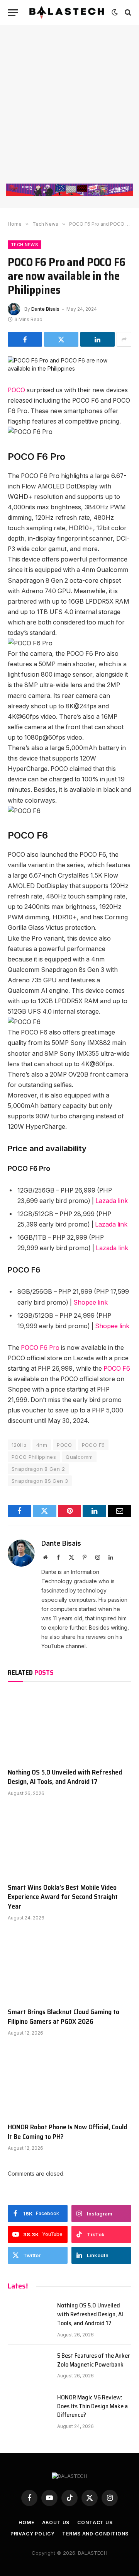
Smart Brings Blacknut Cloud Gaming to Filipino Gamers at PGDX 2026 (64, 2016)
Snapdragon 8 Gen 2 (38, 1469)
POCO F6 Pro (40, 1348)
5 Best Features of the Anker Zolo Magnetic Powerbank (93, 2360)
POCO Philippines (34, 1457)
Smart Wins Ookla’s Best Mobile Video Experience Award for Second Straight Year (63, 1897)
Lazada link (112, 1201)
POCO (16, 390)
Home (26, 2522)
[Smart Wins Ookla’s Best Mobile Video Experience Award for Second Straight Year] (69, 1842)
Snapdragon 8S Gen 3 (40, 1481)
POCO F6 (117, 1369)
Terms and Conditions (95, 2534)
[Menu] (13, 13)
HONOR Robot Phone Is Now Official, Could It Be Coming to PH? (67, 2132)
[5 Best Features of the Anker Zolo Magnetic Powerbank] (29, 2365)
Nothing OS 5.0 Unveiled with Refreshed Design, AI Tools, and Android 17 (65, 1777)
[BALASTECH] (67, 12)
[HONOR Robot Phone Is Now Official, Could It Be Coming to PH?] (69, 2081)
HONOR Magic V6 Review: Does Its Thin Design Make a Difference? (92, 2406)
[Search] (127, 13)
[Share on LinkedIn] (97, 339)
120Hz (19, 1445)
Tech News (25, 245)
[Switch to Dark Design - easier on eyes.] (115, 12)
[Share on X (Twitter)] (61, 339)
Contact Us (95, 2522)
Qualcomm (79, 1457)
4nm (42, 1445)
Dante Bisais (45, 309)
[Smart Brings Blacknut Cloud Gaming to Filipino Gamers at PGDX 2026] (69, 1966)
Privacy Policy (33, 2534)
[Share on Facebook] (25, 339)
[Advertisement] (69, 110)
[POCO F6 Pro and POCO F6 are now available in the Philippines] (69, 368)
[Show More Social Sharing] (124, 339)
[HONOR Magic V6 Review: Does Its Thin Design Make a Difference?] (29, 2407)
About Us (56, 2522)
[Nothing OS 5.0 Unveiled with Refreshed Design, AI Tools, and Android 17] (69, 1727)
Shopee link (91, 1302)
